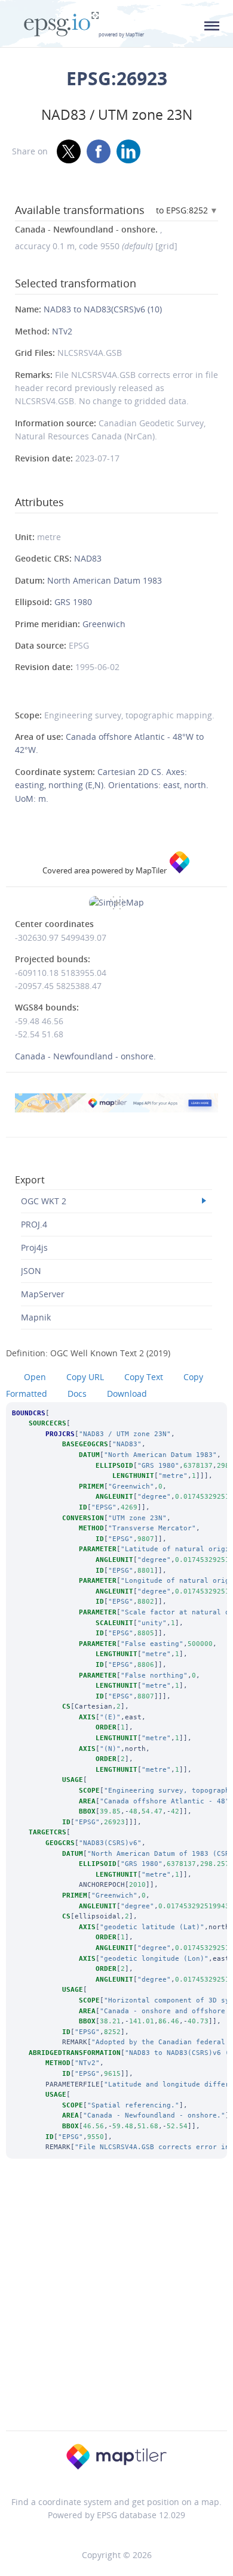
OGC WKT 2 (44, 1201)
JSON (31, 1271)
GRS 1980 (73, 602)
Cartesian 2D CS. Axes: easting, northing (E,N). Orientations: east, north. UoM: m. (112, 785)
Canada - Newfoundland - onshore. (85, 1056)
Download (127, 1394)
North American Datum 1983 (105, 580)
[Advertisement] (116, 2311)
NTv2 (62, 331)
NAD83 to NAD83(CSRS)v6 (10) (103, 309)
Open (35, 1377)
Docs (77, 1394)
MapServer (43, 1294)
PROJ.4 (34, 1224)
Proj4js (34, 1247)
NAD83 (88, 558)
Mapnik (36, 1317)
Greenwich (104, 624)
